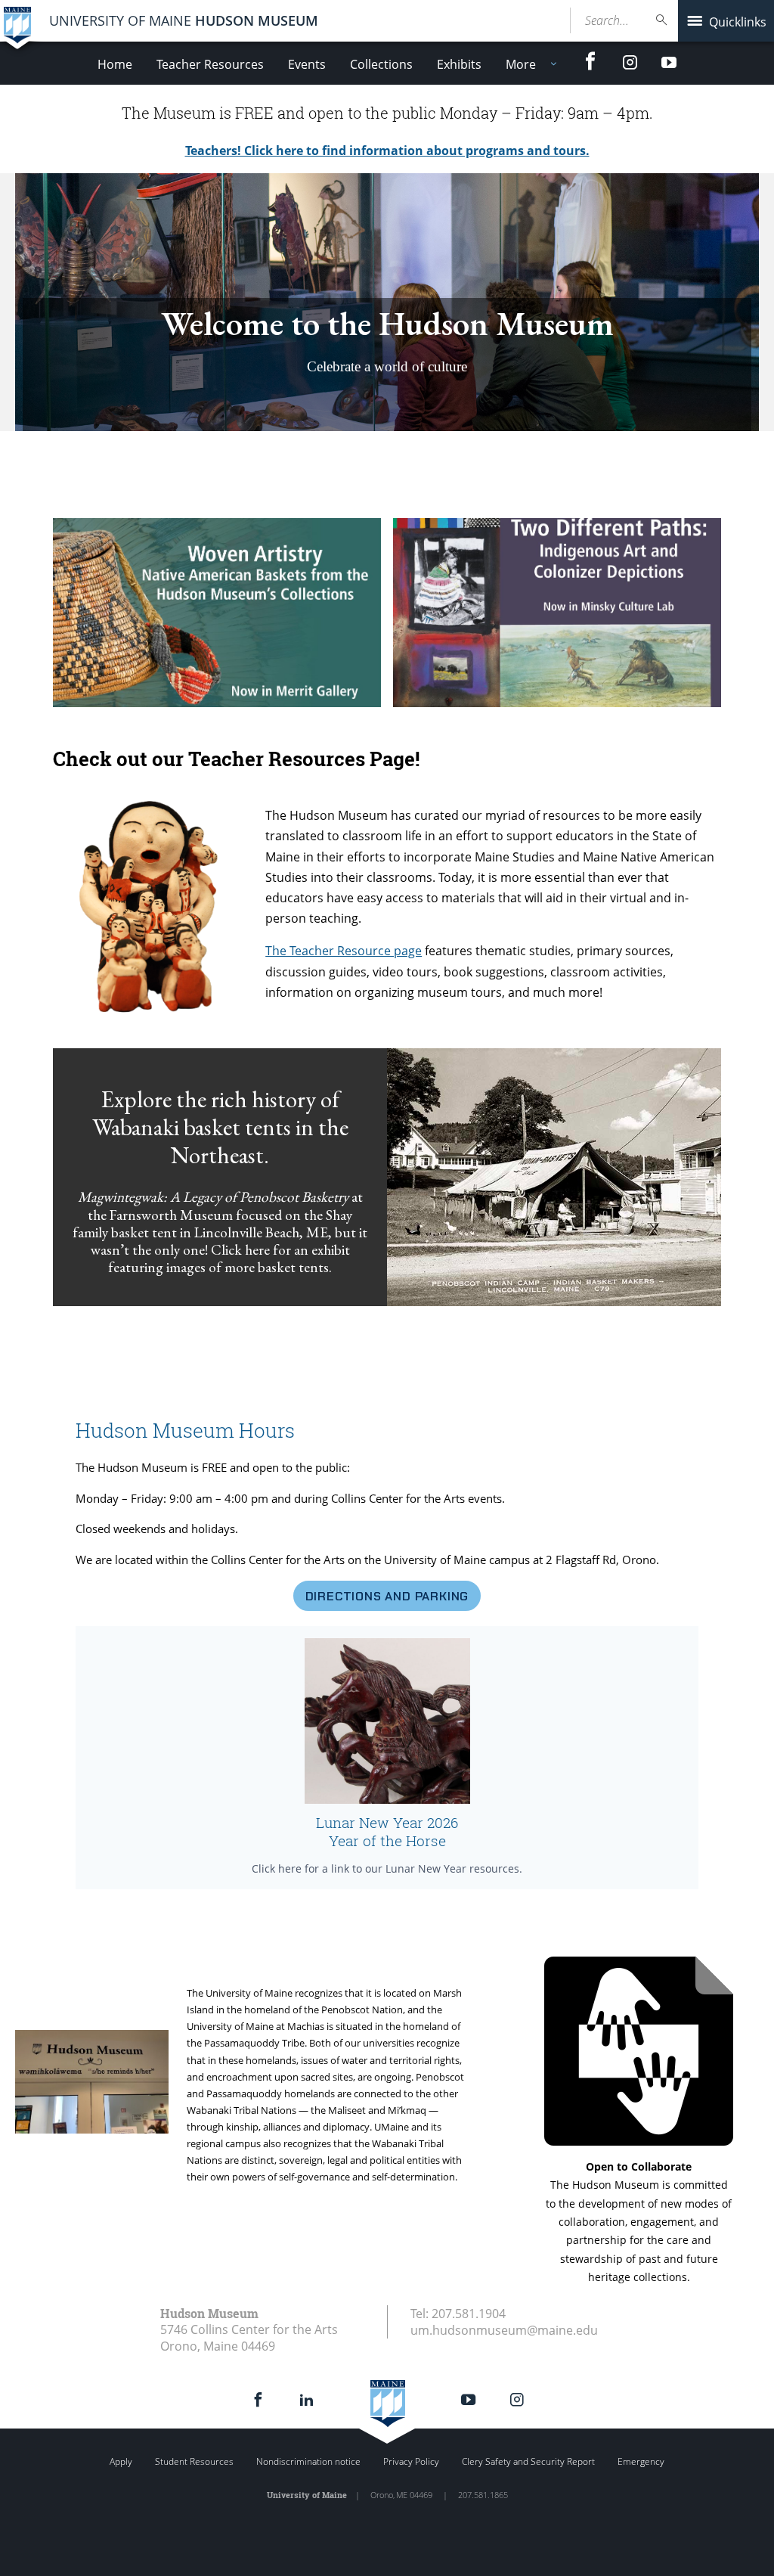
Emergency (641, 2461)
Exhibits (459, 64)
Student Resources (194, 2461)
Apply (121, 2461)
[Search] (662, 20)
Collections (381, 64)
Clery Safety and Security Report (528, 2461)
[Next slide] (754, 303)
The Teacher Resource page (344, 951)
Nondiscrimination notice (308, 2461)
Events (307, 64)
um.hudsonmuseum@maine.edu (504, 2330)
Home (115, 64)
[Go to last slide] (20, 303)
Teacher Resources (210, 64)
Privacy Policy (411, 2461)
